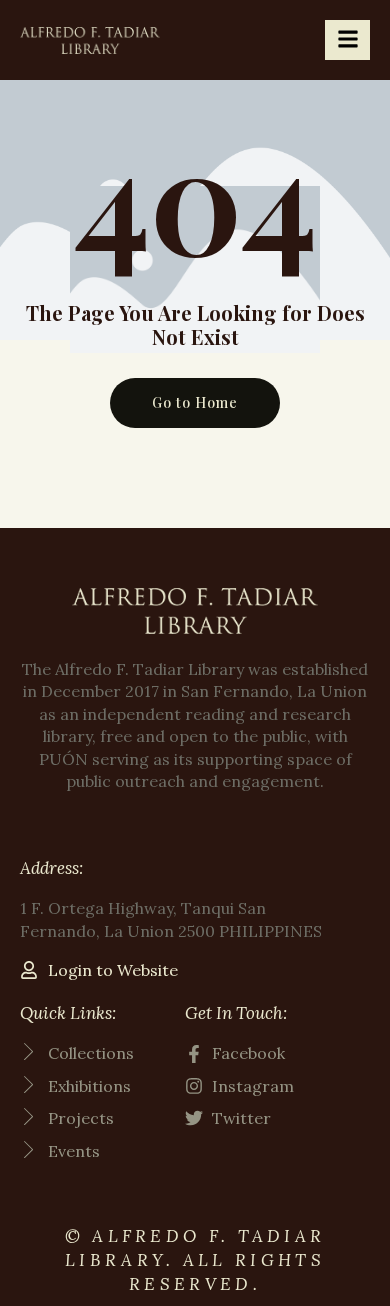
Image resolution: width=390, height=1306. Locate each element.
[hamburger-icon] (347, 40)
